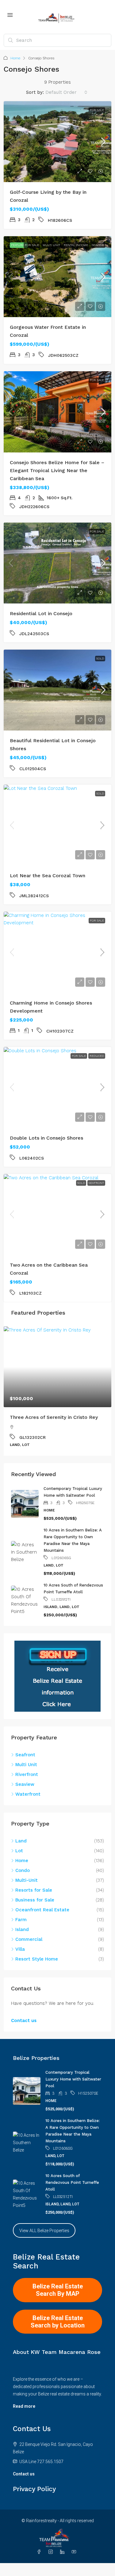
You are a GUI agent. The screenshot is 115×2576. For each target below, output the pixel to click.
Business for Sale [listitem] (35, 1900)
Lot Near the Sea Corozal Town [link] (48, 876)
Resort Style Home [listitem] (37, 1959)
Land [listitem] (21, 1841)
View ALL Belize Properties (44, 2231)
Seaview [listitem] (25, 1784)
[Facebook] (40, 2552)
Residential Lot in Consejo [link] (41, 613)
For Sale (97, 110)
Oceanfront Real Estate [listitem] (42, 1910)
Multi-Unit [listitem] (27, 1880)
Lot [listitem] (19, 1851)
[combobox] (66, 92)
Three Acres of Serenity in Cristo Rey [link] (54, 1417)
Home (15, 58)
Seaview (98, 245)
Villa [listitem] (20, 1949)
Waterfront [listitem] (28, 1794)
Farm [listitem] (21, 1920)
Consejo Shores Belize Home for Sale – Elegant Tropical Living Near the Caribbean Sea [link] (57, 470)
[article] (57, 1391)
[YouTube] (75, 2552)
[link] (57, 142)
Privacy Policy (34, 2489)
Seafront (96, 1183)
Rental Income (76, 245)
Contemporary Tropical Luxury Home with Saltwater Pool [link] (73, 2079)
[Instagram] (52, 2552)
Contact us (24, 2021)
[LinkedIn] (63, 2552)
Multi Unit (51, 245)
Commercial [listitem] (29, 1939)
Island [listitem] (22, 1929)
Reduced (97, 1056)
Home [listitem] (22, 1861)
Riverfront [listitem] (27, 1774)
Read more (24, 2406)
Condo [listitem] (23, 1870)
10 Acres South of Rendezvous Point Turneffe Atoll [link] (72, 2182)
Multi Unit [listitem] (26, 1765)
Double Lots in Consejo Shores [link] (46, 1138)
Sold (100, 658)
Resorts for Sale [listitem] (34, 1890)
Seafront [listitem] (25, 1755)
